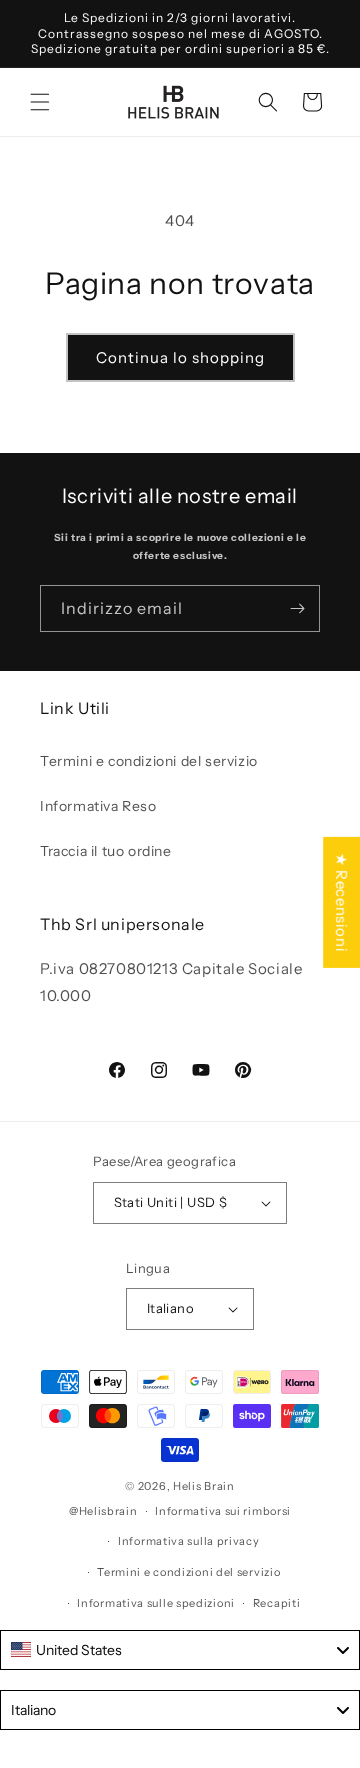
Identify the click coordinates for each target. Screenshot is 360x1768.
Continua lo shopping (180, 357)
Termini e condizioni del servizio (149, 761)
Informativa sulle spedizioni (156, 1603)
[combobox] (180, 1650)
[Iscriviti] (297, 608)
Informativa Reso (98, 806)
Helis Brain (204, 1486)
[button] (40, 102)
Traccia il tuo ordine (106, 851)
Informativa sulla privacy (189, 1541)
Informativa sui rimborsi (223, 1511)
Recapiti (277, 1603)
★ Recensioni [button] (341, 902)
